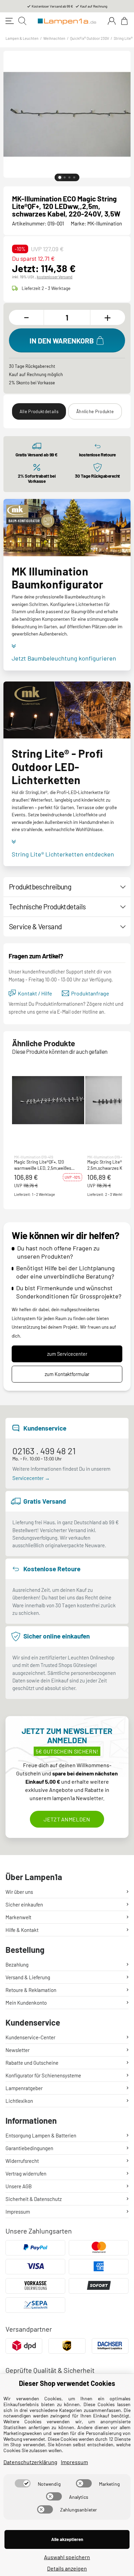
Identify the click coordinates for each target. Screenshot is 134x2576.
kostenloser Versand (55, 277)
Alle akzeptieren (67, 2539)
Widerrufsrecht (22, 2161)
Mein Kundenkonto (26, 2003)
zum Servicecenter (67, 1354)
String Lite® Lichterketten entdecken (63, 854)
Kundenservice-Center (30, 2037)
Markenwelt (18, 1917)
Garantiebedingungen (29, 2148)
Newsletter (18, 2050)
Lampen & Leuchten (22, 38)
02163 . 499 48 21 (44, 1451)
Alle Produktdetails (39, 411)
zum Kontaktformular (67, 1374)
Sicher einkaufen (24, 1904)
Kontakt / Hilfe (35, 993)
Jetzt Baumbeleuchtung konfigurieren (64, 658)
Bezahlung (17, 1965)
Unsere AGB (19, 2186)
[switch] (23, 2483)
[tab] (60, 177)
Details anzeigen (67, 2568)
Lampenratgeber (24, 2088)
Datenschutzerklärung (30, 2462)
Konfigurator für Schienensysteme (43, 2075)
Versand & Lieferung (28, 1977)
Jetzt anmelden (67, 1819)
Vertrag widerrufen (26, 2173)
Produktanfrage (90, 993)
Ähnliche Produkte (95, 411)
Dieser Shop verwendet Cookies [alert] (67, 2383)
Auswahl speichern (67, 2557)
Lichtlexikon (19, 2101)
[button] (48, 1100)
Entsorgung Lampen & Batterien (41, 2135)
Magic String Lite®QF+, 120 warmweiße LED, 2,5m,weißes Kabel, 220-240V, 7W (43, 1165)
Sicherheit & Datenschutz (34, 2199)
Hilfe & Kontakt (22, 1930)
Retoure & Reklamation (31, 1990)
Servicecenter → (31, 1478)
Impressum (18, 2212)
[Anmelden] (112, 21)
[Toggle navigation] (10, 21)
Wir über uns (19, 1892)
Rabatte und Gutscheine (32, 2063)
